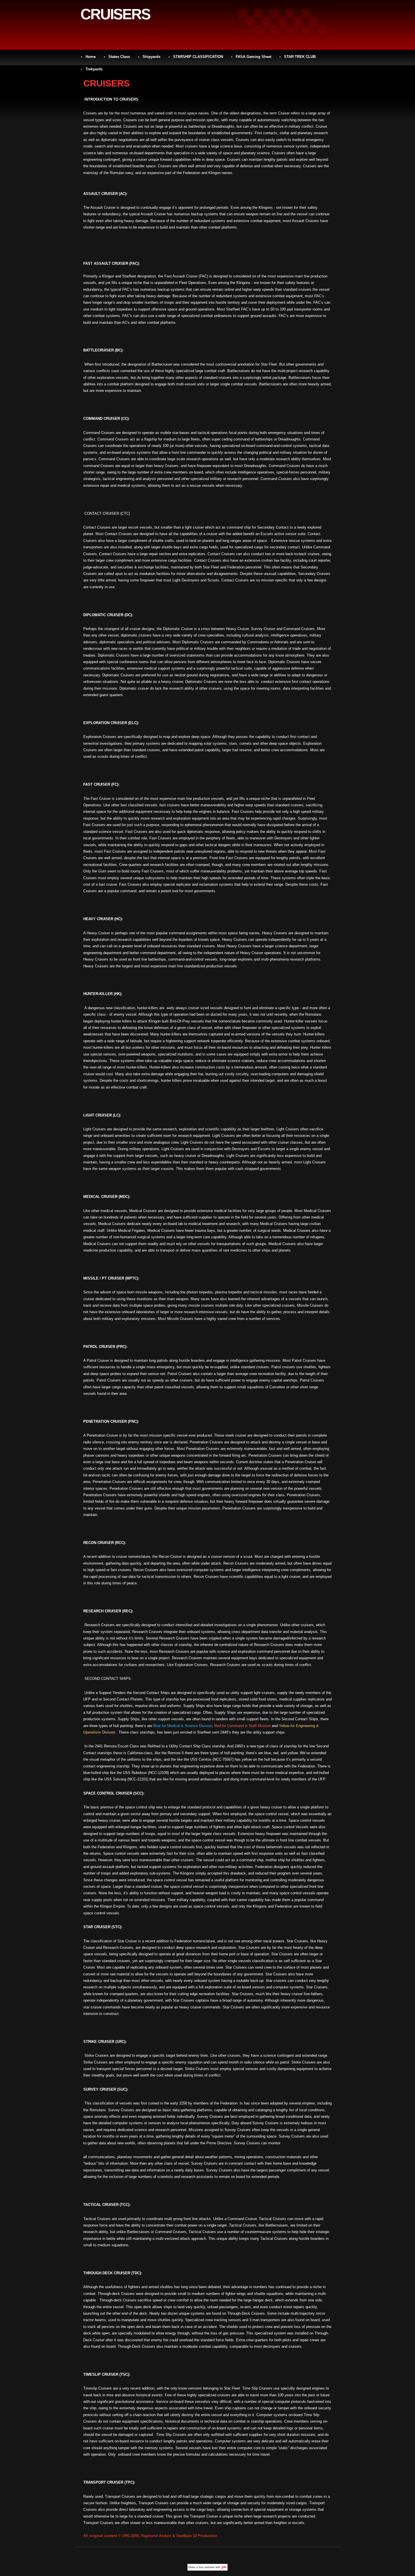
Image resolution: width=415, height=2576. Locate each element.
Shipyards (151, 57)
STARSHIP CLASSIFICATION (198, 57)
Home (91, 57)
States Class (119, 57)
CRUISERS (115, 14)
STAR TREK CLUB (300, 57)
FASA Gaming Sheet (254, 57)
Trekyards (94, 69)
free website (207, 2567)
